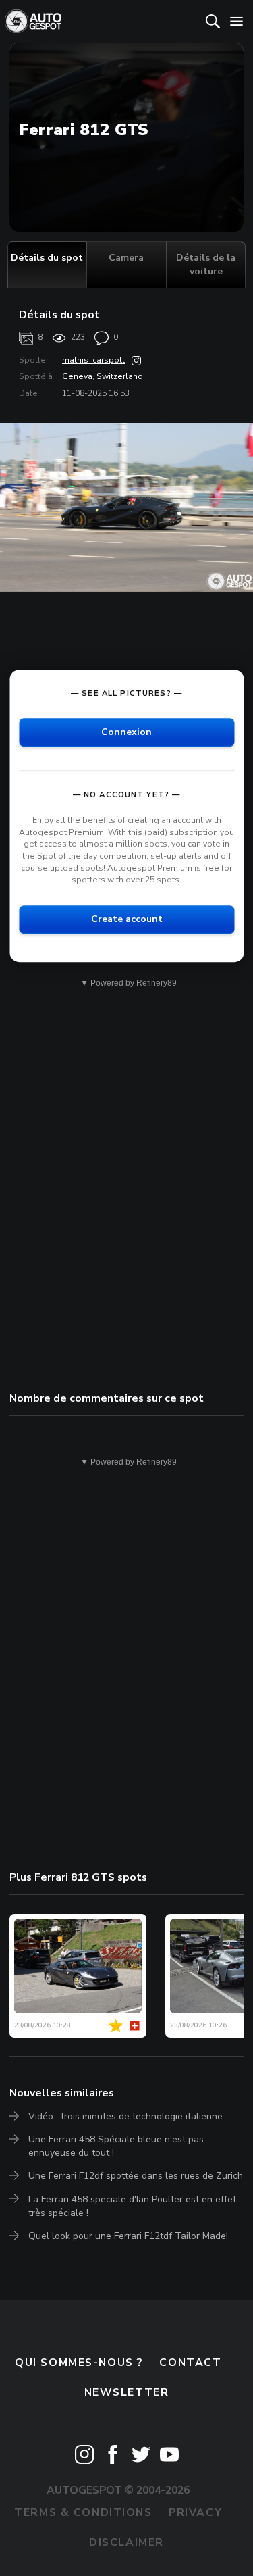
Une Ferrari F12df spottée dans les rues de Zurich (136, 2176)
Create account (127, 919)
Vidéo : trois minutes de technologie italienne (125, 2116)
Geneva (77, 376)
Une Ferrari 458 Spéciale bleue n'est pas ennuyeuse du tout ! (116, 2146)
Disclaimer (126, 2542)
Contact (190, 2363)
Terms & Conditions (83, 2512)
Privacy (195, 2512)
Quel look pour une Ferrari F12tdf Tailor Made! (128, 2236)
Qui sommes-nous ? (79, 2363)
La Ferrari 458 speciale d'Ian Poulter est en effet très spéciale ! (132, 2206)
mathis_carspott (93, 360)
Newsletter (127, 2392)
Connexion (126, 732)
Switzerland (120, 376)
